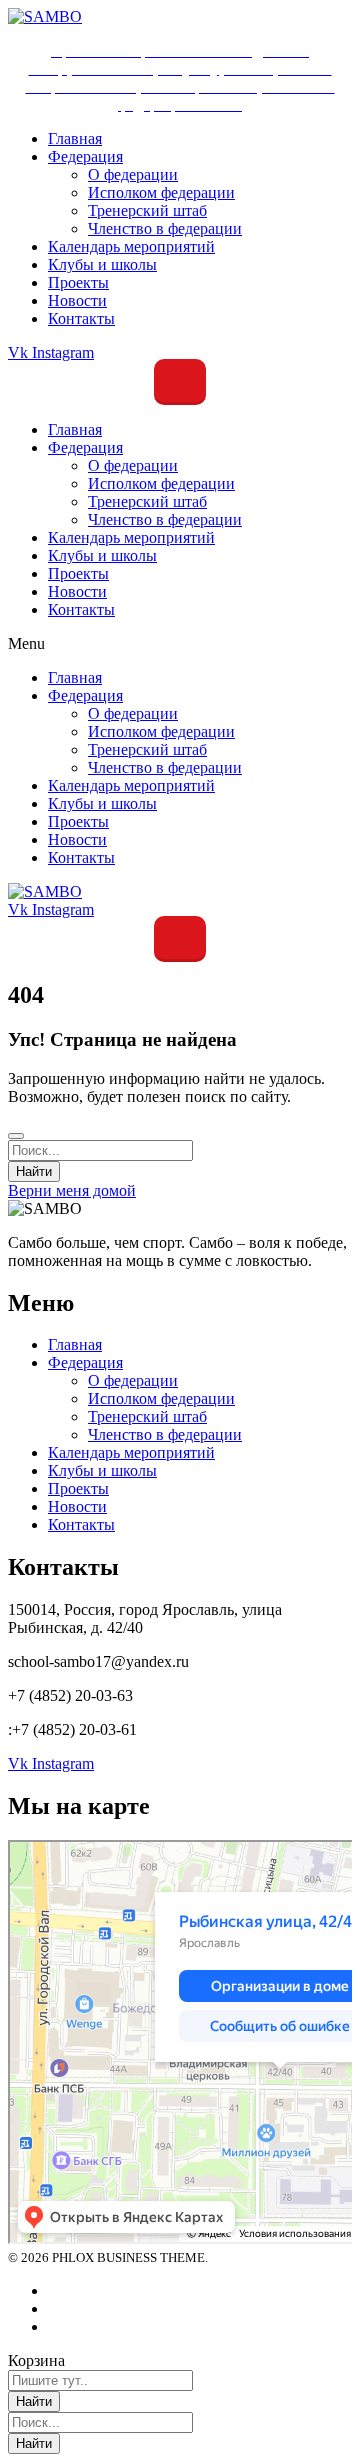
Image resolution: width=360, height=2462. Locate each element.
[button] (180, 644)
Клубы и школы (102, 555)
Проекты (78, 573)
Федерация (85, 447)
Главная (75, 429)
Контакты (81, 609)
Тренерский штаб (147, 501)
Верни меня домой (72, 1190)
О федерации (133, 465)
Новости (77, 591)
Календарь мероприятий (131, 537)
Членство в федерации (165, 519)
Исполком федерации (161, 483)
